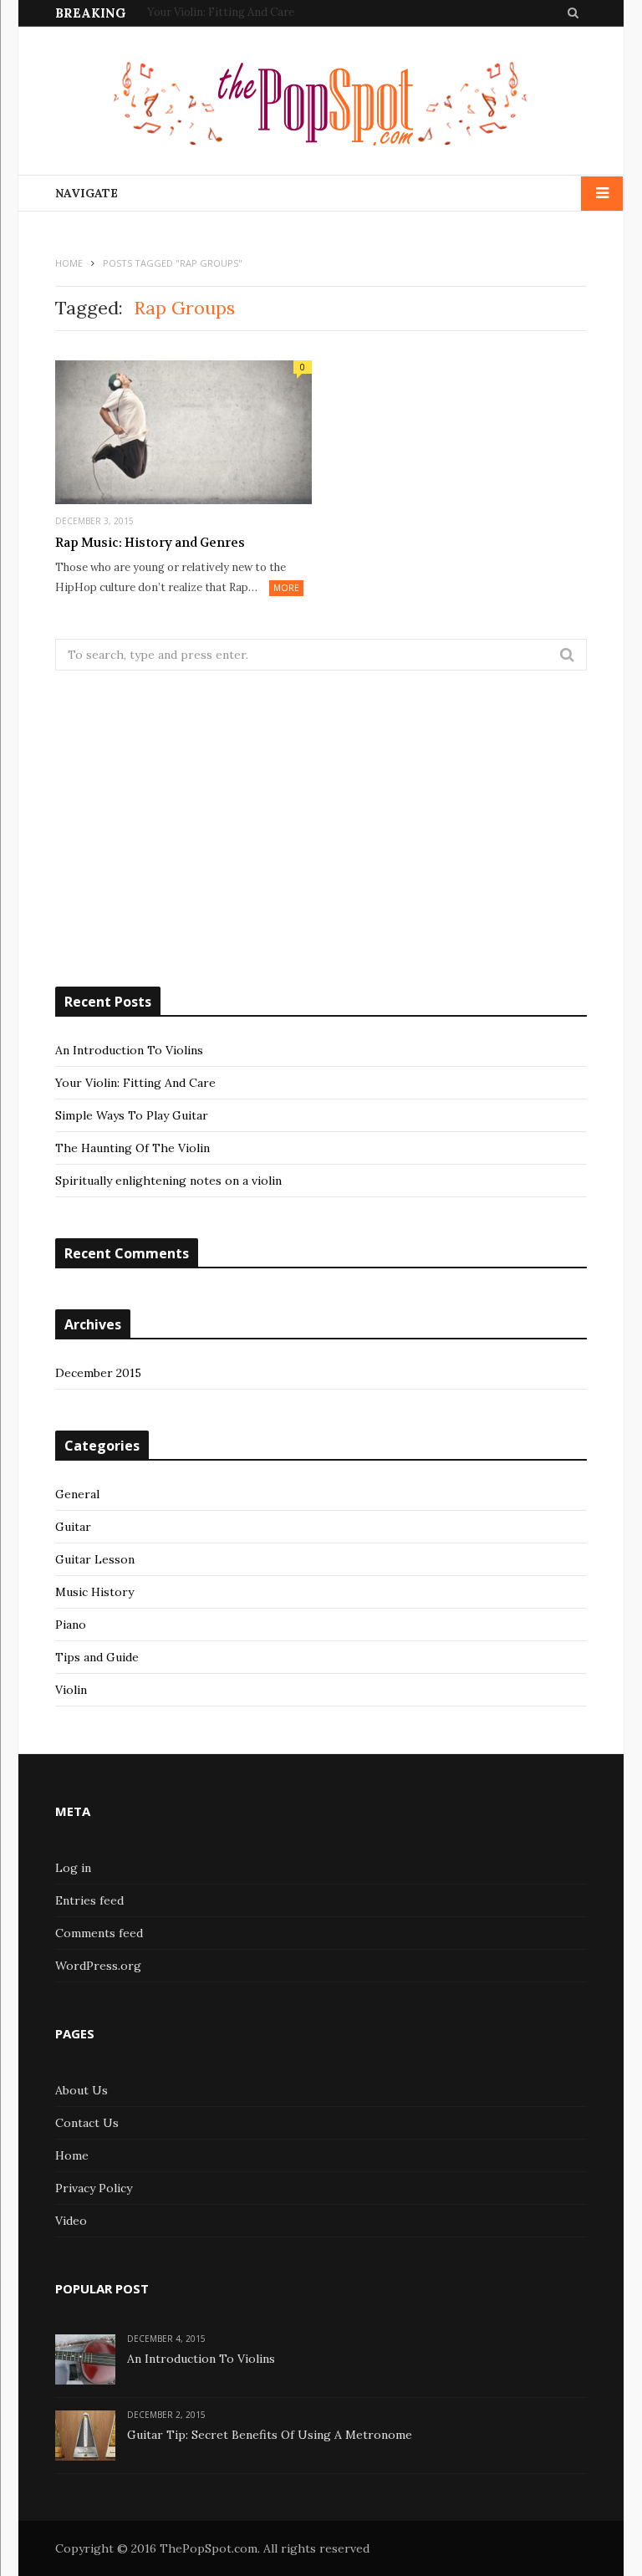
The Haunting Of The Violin (132, 1148)
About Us (82, 2090)
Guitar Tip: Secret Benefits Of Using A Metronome (270, 2435)
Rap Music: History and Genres (150, 543)
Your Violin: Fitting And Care (221, 13)
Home (72, 2155)
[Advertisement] (321, 829)
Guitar (73, 1527)
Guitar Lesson (95, 1559)
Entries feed (89, 1900)
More (286, 588)
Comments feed (99, 1933)
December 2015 (98, 1373)
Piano (71, 1625)
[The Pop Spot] (321, 107)
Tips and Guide (97, 1657)
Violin (71, 1690)
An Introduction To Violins (129, 1050)
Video (71, 2221)
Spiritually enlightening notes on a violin (168, 1181)
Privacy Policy (94, 2188)
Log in (73, 1868)
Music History (94, 1592)
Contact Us (87, 2123)
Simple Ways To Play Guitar (132, 1115)
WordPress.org (98, 1966)
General (77, 1494)
